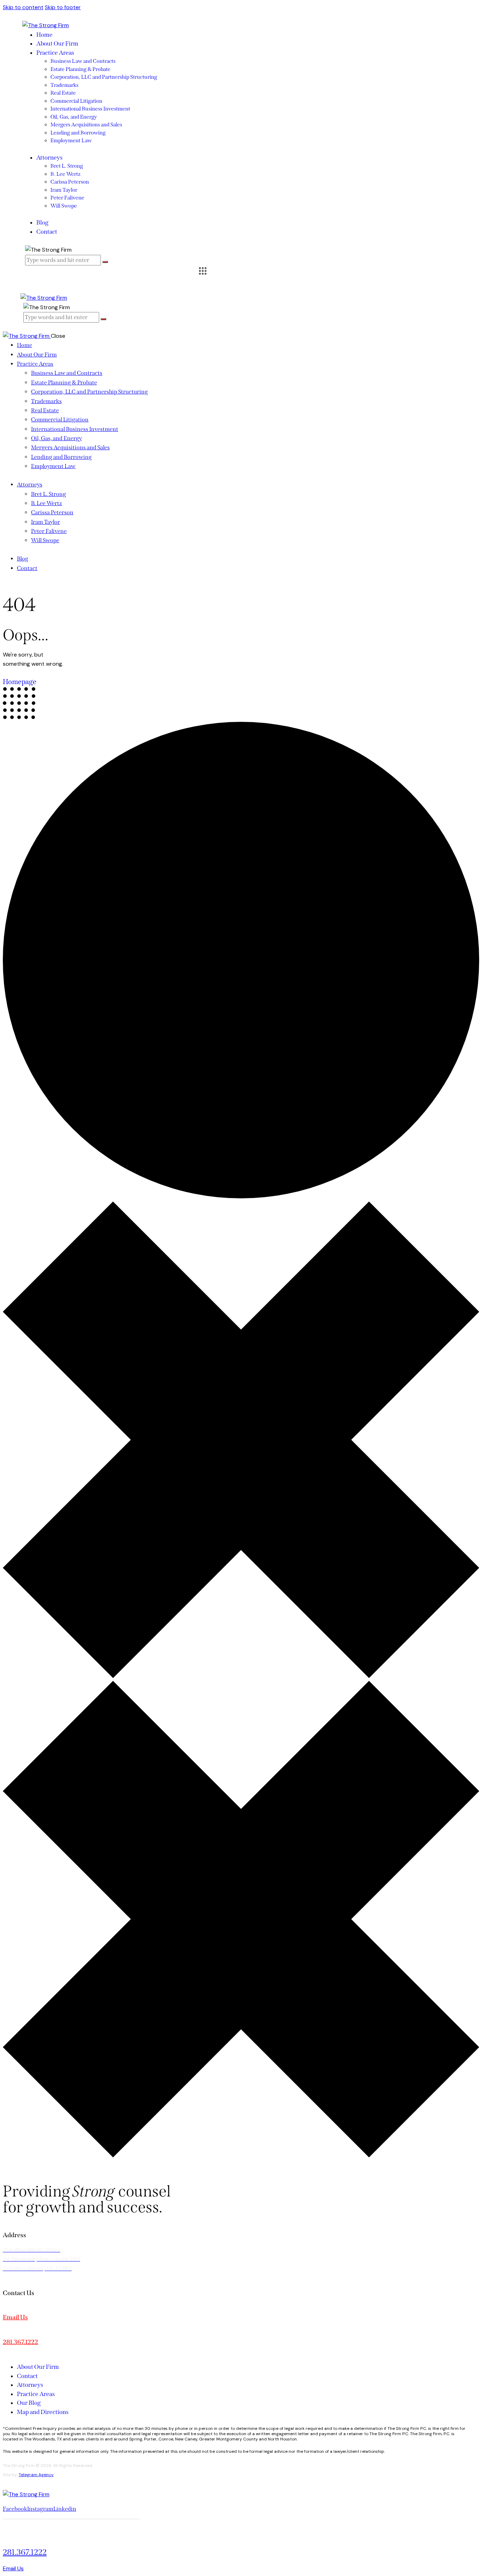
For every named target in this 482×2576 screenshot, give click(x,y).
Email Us (15, 2317)
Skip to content (23, 7)
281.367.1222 (20, 2342)
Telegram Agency (36, 2475)
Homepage (20, 682)
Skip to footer (63, 7)
